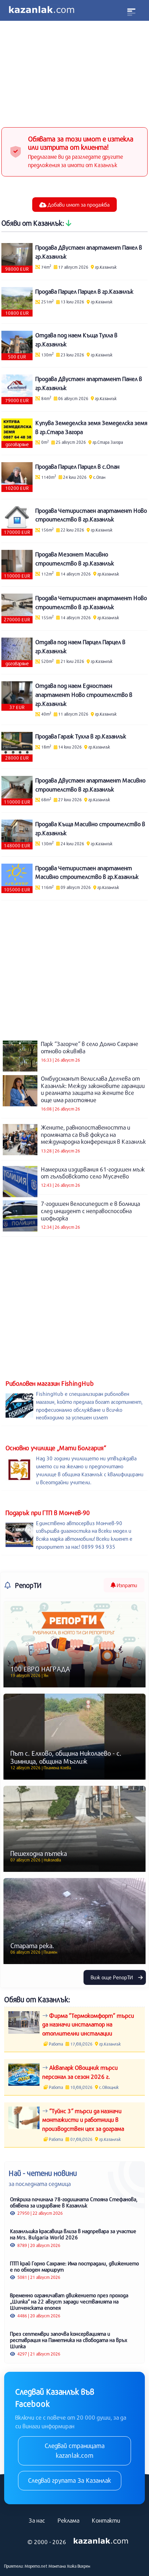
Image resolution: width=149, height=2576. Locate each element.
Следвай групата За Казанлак (70, 2480)
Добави (78, 205)
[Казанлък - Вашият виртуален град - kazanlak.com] (42, 10)
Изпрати (126, 1585)
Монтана (57, 2566)
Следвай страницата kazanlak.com (75, 2450)
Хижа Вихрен (78, 2566)
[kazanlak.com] (101, 2541)
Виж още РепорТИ (112, 1977)
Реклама (68, 2520)
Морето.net (36, 2566)
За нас (37, 2520)
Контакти (106, 2520)
